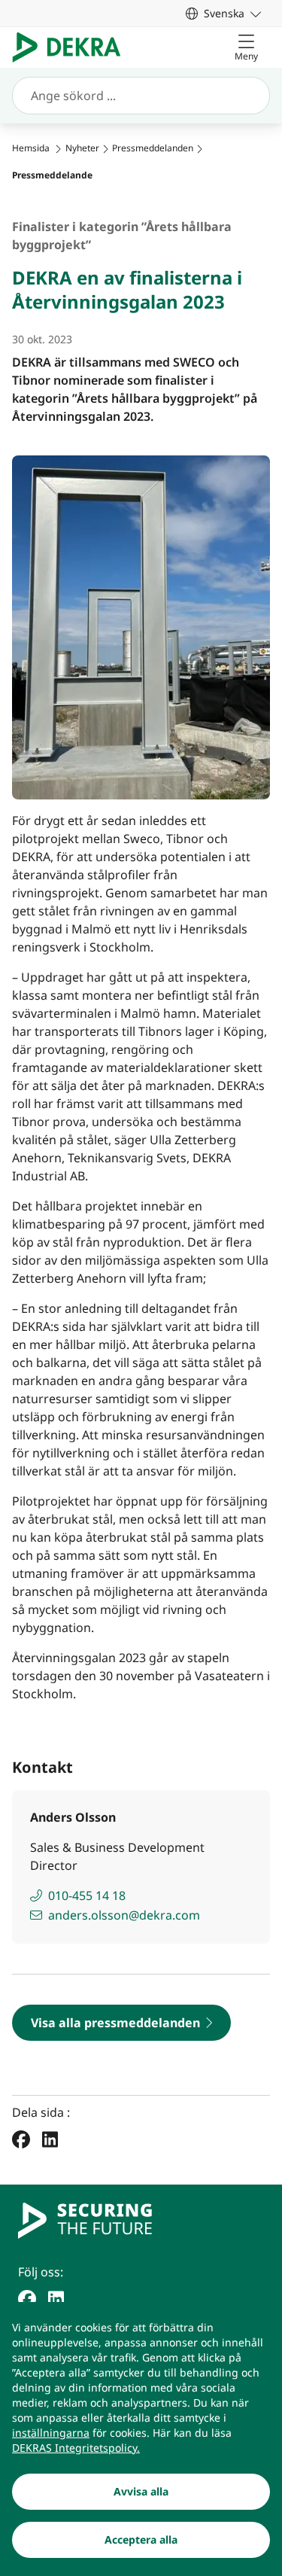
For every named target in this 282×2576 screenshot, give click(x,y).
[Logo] (73, 47)
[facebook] (27, 2297)
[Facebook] (21, 2139)
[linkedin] (56, 2297)
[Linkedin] (50, 2139)
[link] (223, 13)
